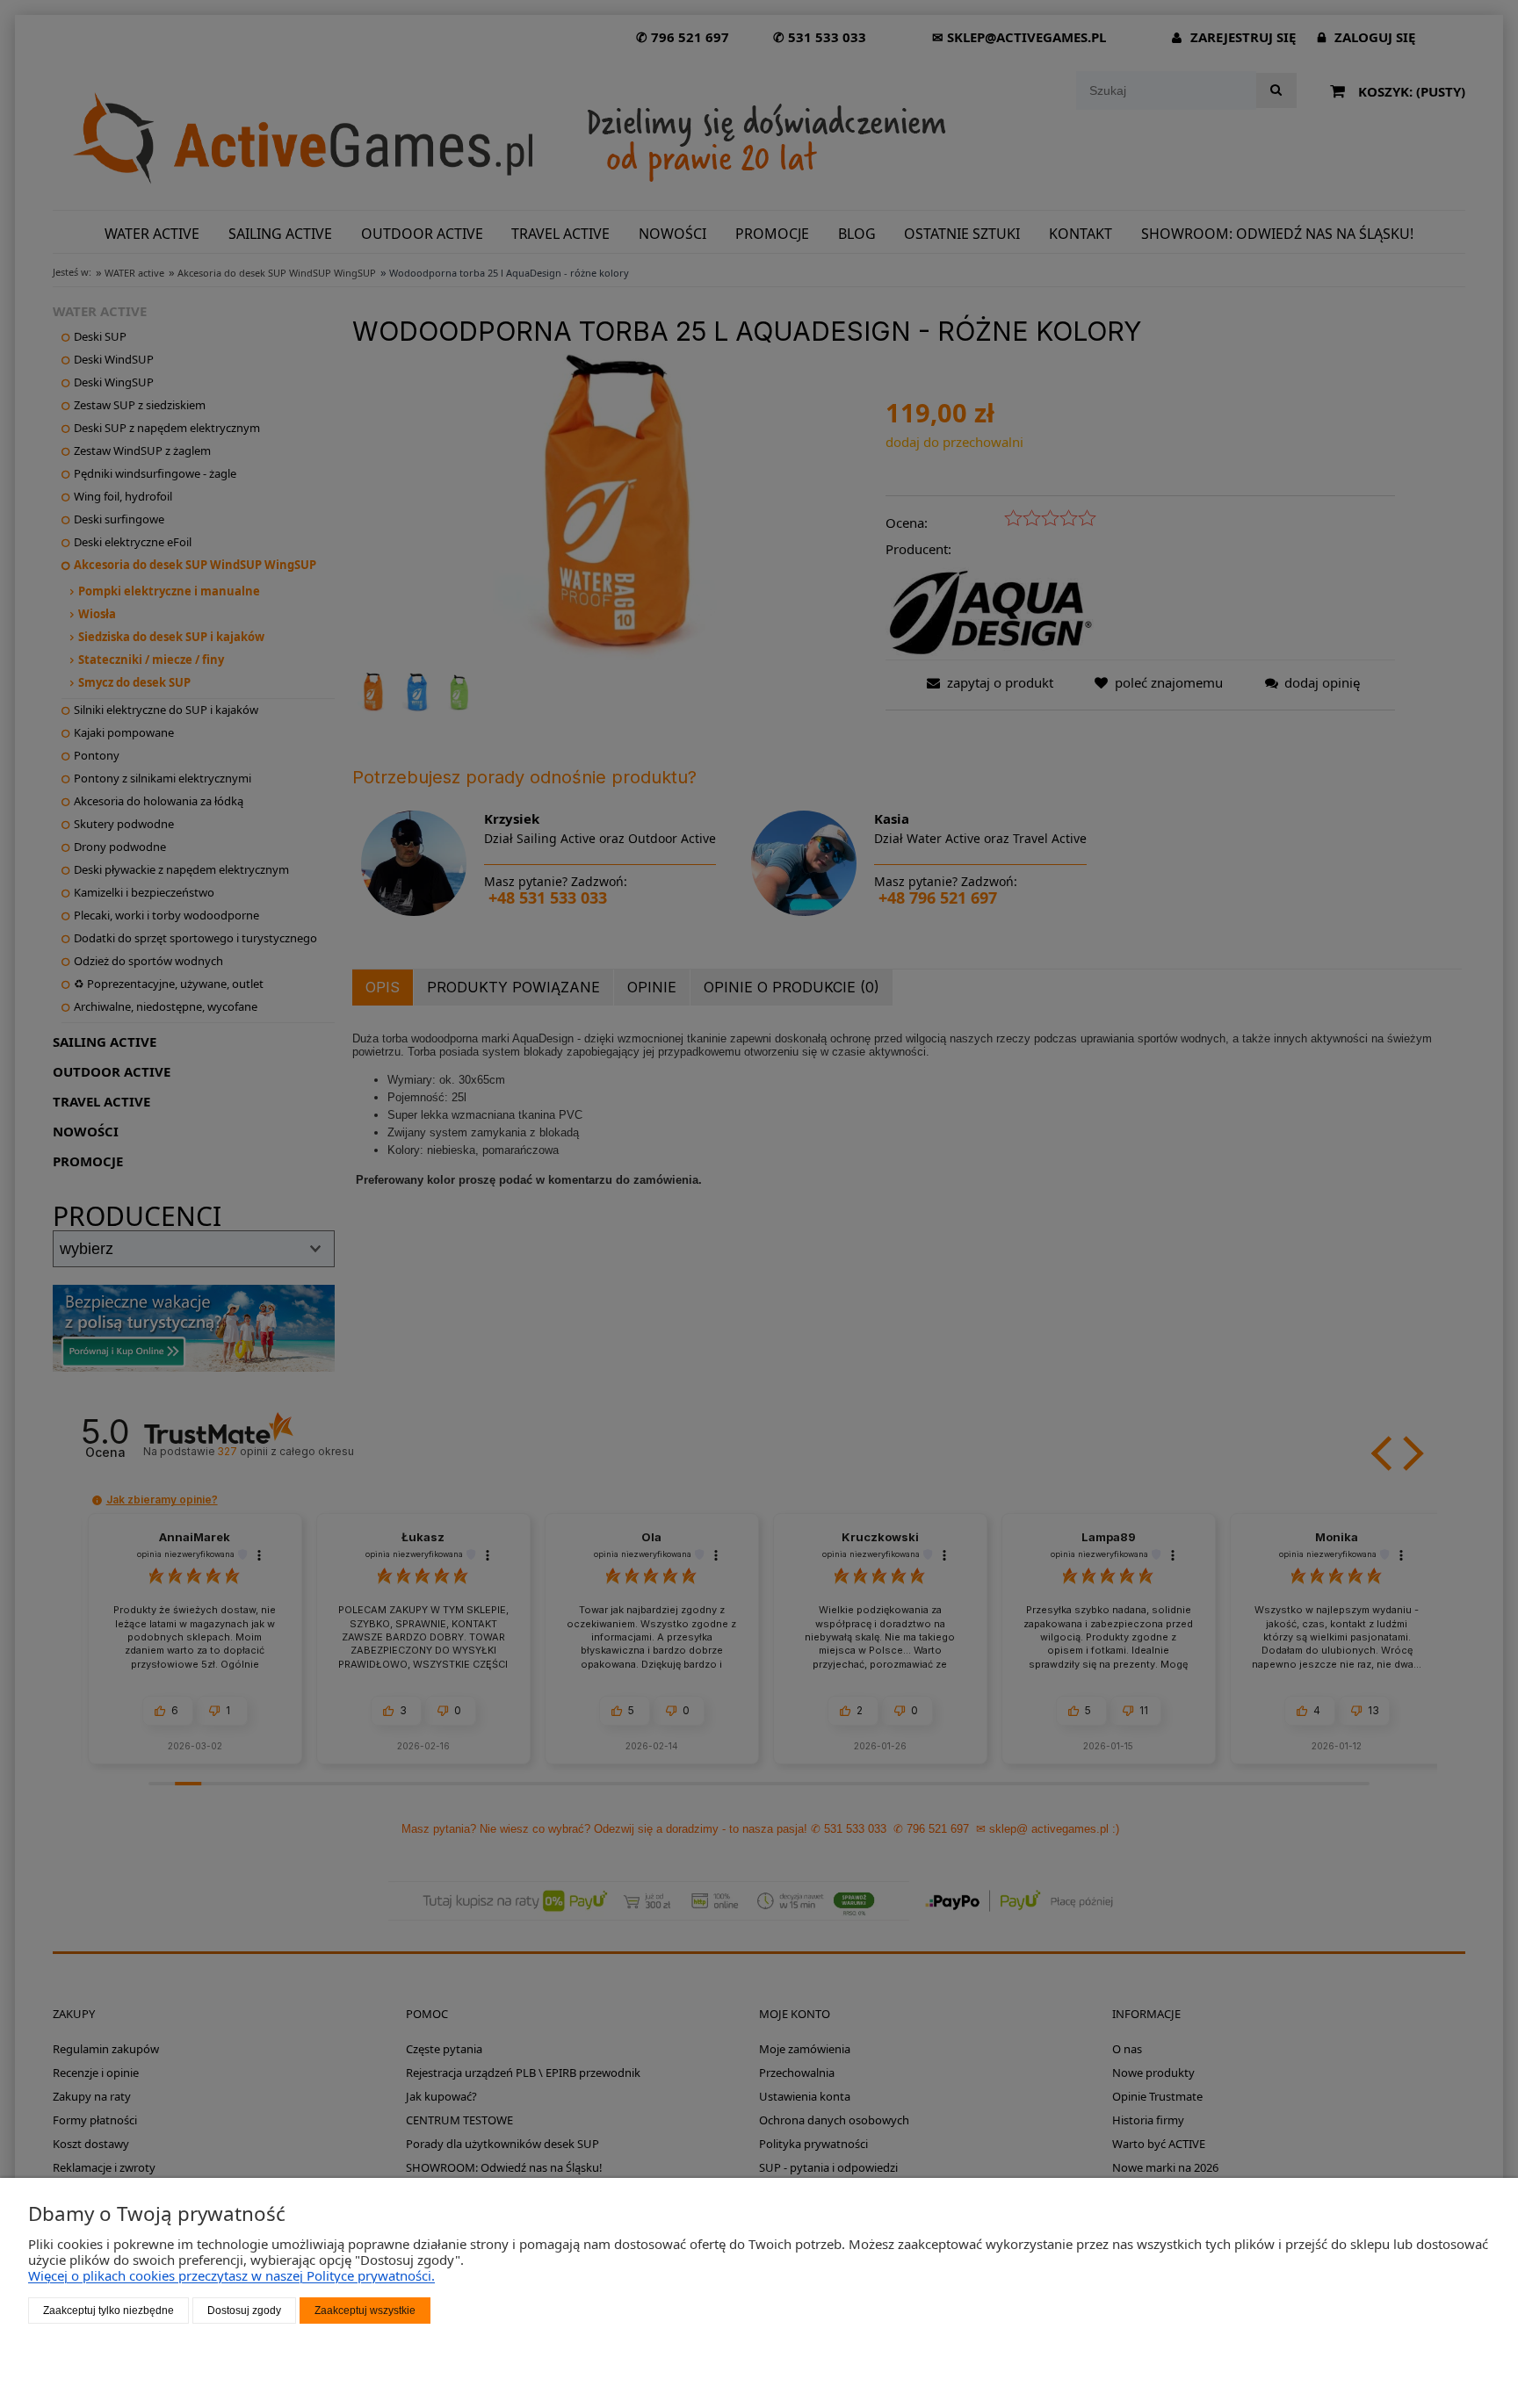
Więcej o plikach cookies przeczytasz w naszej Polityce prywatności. (231, 2275)
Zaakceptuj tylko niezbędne (108, 2311)
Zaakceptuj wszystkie (365, 2311)
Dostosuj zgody (244, 2311)
